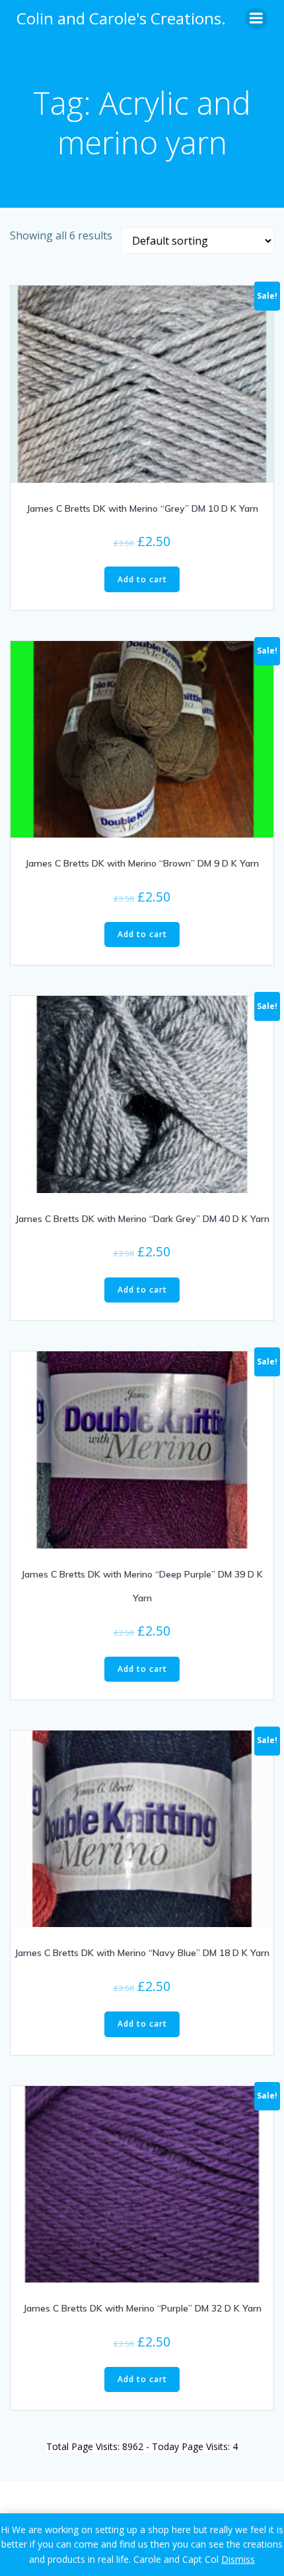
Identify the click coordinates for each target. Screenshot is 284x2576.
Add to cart (142, 579)
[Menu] (256, 18)
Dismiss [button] (238, 2559)
